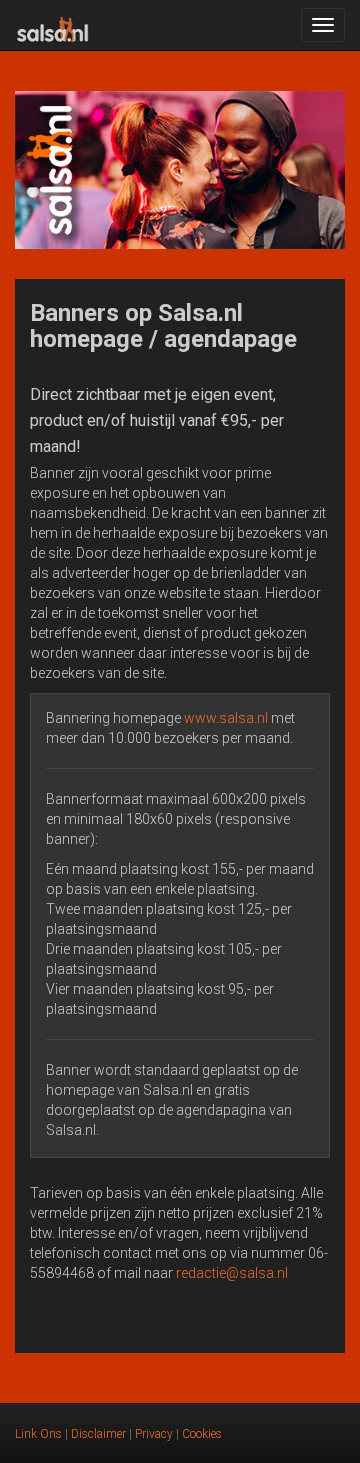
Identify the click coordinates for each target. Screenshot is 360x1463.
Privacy (154, 1434)
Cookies (202, 1434)
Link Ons (38, 1434)
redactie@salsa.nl (232, 1273)
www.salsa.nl (226, 718)
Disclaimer (98, 1434)
